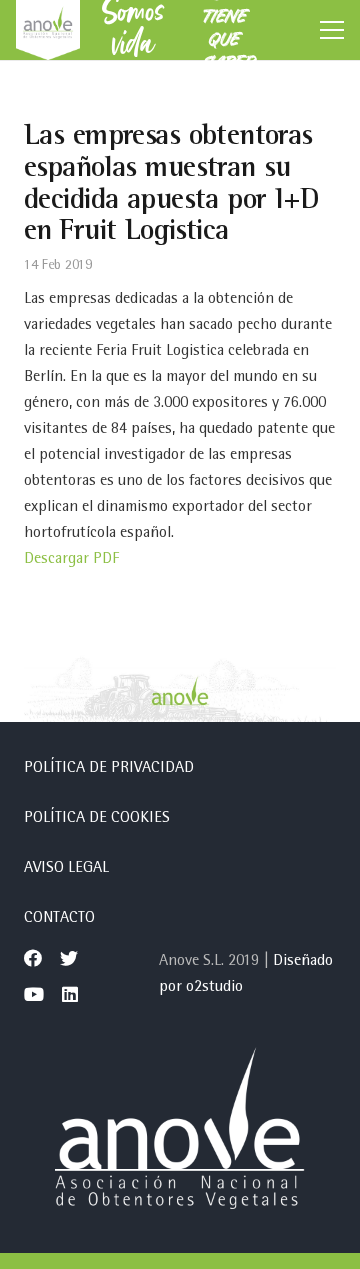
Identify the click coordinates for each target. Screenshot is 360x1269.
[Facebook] (33, 958)
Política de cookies (97, 819)
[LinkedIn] (70, 994)
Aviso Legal (66, 869)
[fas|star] (180, 1133)
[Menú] (332, 30)
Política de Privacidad (109, 769)
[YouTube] (34, 994)
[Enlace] (48, 30)
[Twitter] (69, 958)
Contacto (59, 919)
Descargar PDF (71, 560)
